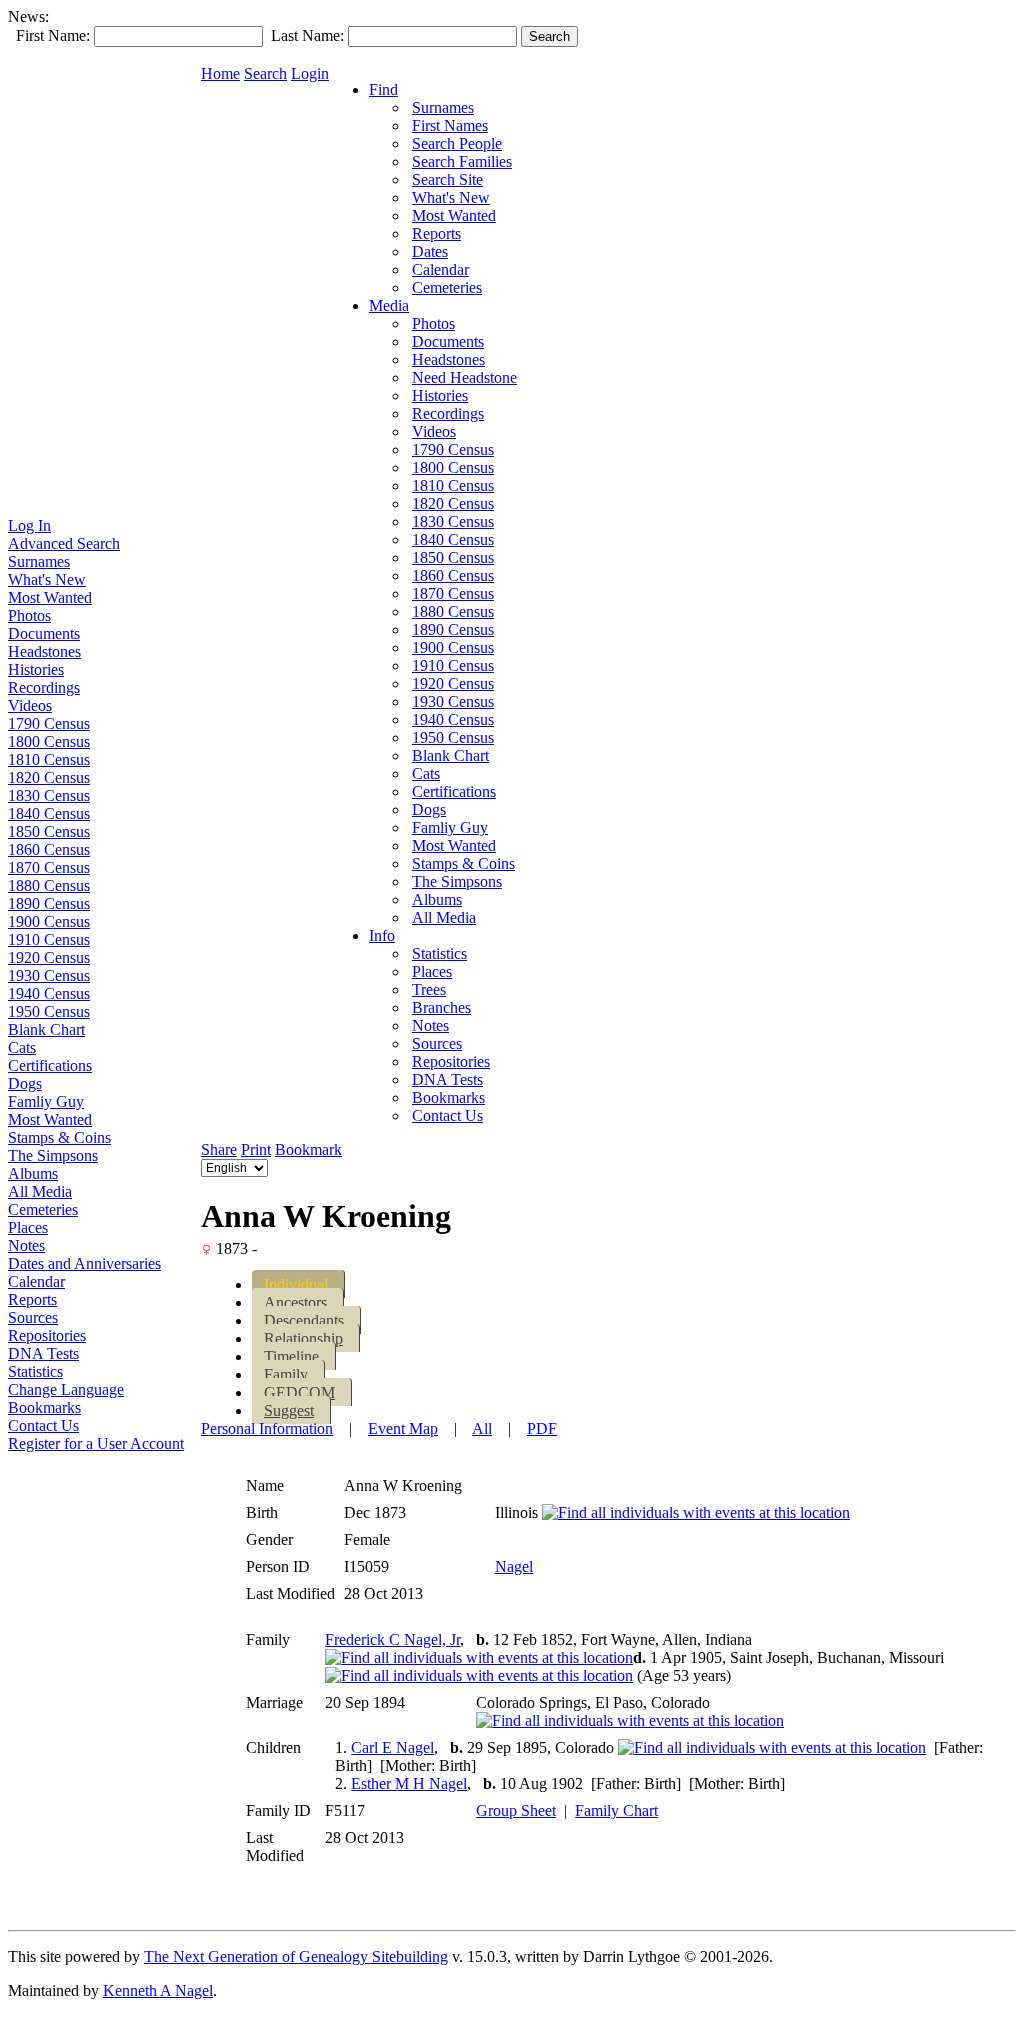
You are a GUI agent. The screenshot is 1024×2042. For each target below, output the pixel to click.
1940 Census (49, 993)
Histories (36, 669)
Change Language (66, 1389)
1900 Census (49, 921)
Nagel (514, 1566)
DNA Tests (43, 1353)
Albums (33, 1173)
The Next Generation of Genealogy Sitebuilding (296, 1956)
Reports (32, 1299)
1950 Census (49, 1011)
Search (265, 73)
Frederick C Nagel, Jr (392, 1639)
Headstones (44, 651)
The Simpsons (53, 1155)
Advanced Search (64, 543)
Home (220, 73)
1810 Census (49, 759)
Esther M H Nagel (409, 1783)
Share (219, 1149)
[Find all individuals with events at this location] (696, 1512)
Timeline (291, 1356)
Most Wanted (50, 597)
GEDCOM (299, 1392)
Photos (29, 615)
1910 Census (49, 939)
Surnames (39, 561)
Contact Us (43, 1425)
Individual (296, 1284)
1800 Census (49, 741)
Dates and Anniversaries (84, 1263)
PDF (542, 1428)
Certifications (50, 1065)
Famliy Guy (46, 1101)
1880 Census (49, 885)
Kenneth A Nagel (158, 1990)
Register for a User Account (96, 1443)
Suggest (289, 1410)
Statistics (35, 1371)
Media (389, 305)
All (482, 1428)
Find (383, 89)
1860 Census (49, 849)
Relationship (303, 1338)
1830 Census (49, 795)
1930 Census (49, 975)
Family (286, 1374)
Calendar (36, 1281)
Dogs (25, 1083)
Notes (26, 1245)
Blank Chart (46, 1029)
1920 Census (49, 957)
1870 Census (49, 867)
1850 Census (49, 831)
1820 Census (49, 777)
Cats (22, 1047)
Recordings (44, 687)
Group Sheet (516, 1810)
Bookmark (308, 1149)
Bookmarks (44, 1407)
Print (256, 1149)
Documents (44, 633)
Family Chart (616, 1810)
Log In (29, 525)
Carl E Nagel (392, 1747)
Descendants (304, 1320)
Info (382, 935)
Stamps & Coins (59, 1137)
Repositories (47, 1335)
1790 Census (49, 723)
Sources (33, 1317)
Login (310, 73)
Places (28, 1227)
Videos (30, 705)
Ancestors (295, 1302)
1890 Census (49, 903)
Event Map (403, 1428)
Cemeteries (43, 1209)
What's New (47, 579)
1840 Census (49, 813)
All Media (40, 1191)
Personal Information (267, 1428)
